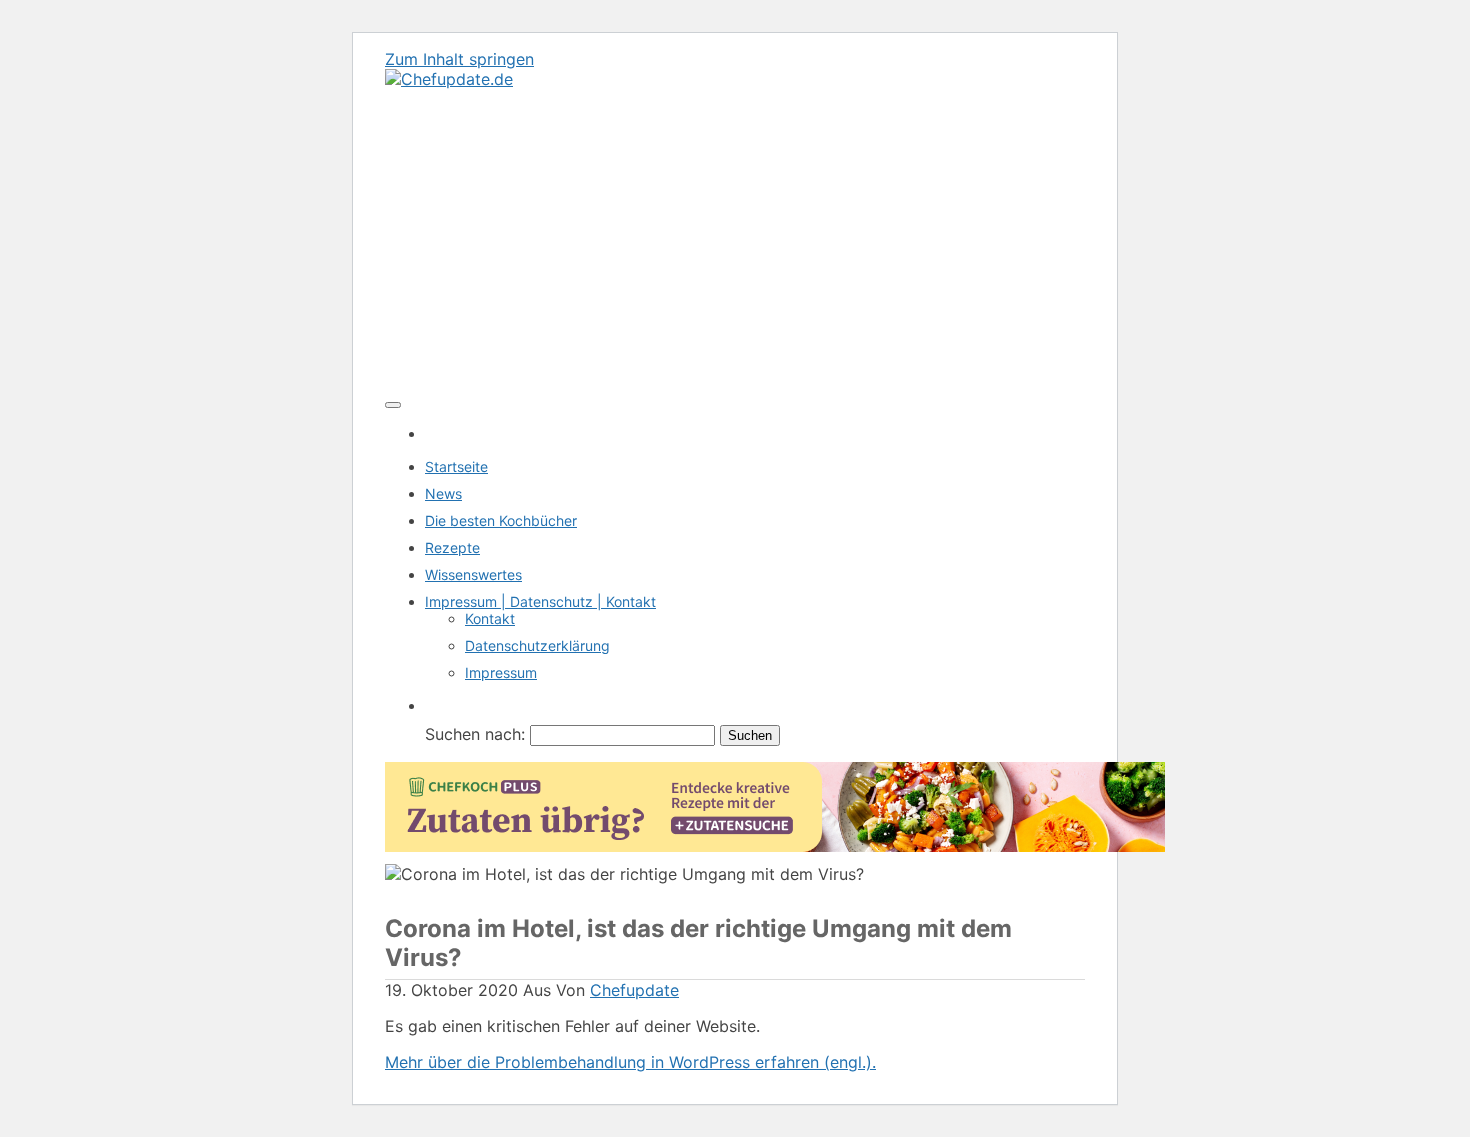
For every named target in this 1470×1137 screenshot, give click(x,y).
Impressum (501, 672)
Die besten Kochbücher (501, 520)
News (443, 493)
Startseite (456, 466)
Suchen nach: (475, 734)
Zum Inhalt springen (459, 59)
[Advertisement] (735, 239)
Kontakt (490, 618)
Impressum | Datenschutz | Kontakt (540, 601)
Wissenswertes (473, 574)
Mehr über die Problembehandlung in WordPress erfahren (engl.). (630, 1062)
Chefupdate (634, 990)
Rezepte (452, 547)
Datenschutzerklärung (537, 645)
